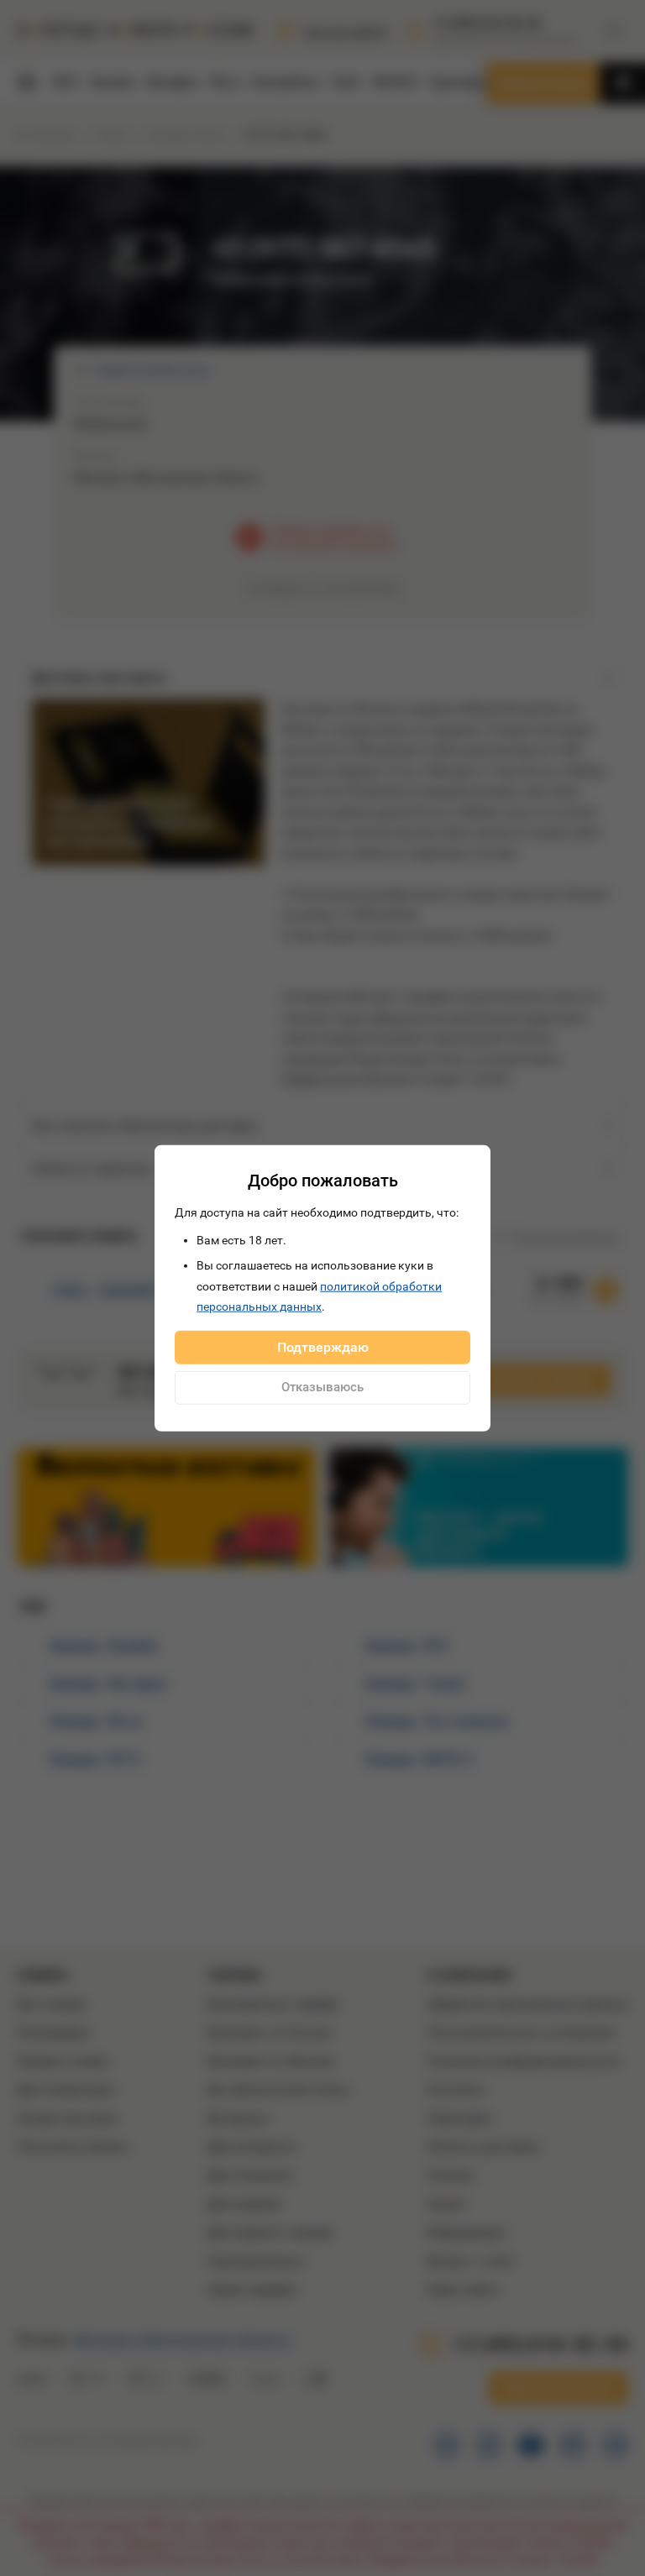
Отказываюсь (322, 1387)
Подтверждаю (323, 1346)
